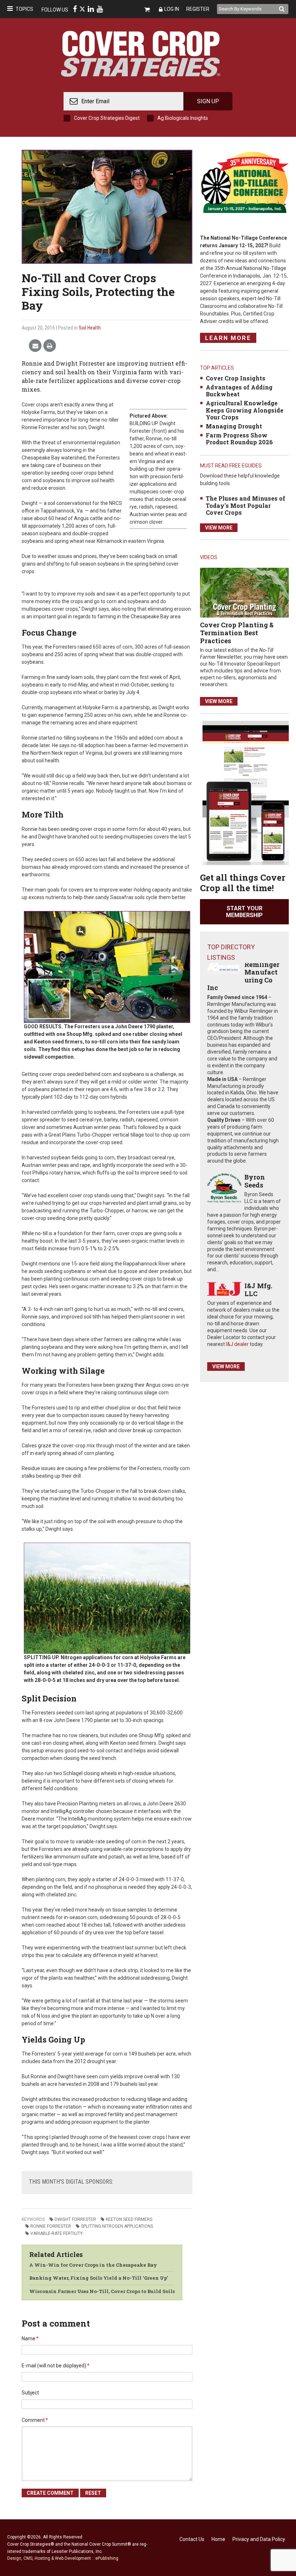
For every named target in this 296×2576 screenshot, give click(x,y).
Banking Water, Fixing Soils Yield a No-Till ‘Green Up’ (99, 2278)
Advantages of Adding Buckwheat (239, 391)
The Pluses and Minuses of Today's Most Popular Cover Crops (245, 505)
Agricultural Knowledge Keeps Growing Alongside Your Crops (245, 410)
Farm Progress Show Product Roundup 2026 (239, 439)
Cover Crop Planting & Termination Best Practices (237, 633)
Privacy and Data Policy (259, 2539)
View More (219, 528)
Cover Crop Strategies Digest (107, 118)
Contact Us (192, 2539)
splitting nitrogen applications (117, 2226)
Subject (30, 2393)
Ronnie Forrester (51, 2226)
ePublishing (107, 2558)
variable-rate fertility (56, 2233)
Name (30, 2339)
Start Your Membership (244, 912)
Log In (172, 9)
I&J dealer (237, 1344)
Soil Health (90, 328)
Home (218, 2539)
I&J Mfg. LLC (258, 1290)
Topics (24, 9)
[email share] (35, 346)
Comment (35, 2420)
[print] (50, 346)
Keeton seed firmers (129, 2219)
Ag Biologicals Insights (183, 118)
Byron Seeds (255, 1181)
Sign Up (208, 101)
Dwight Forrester (75, 2219)
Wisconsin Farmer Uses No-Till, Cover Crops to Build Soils (102, 2291)
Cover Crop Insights (236, 378)
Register (198, 9)
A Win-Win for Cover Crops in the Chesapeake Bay (93, 2265)
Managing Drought (234, 426)
